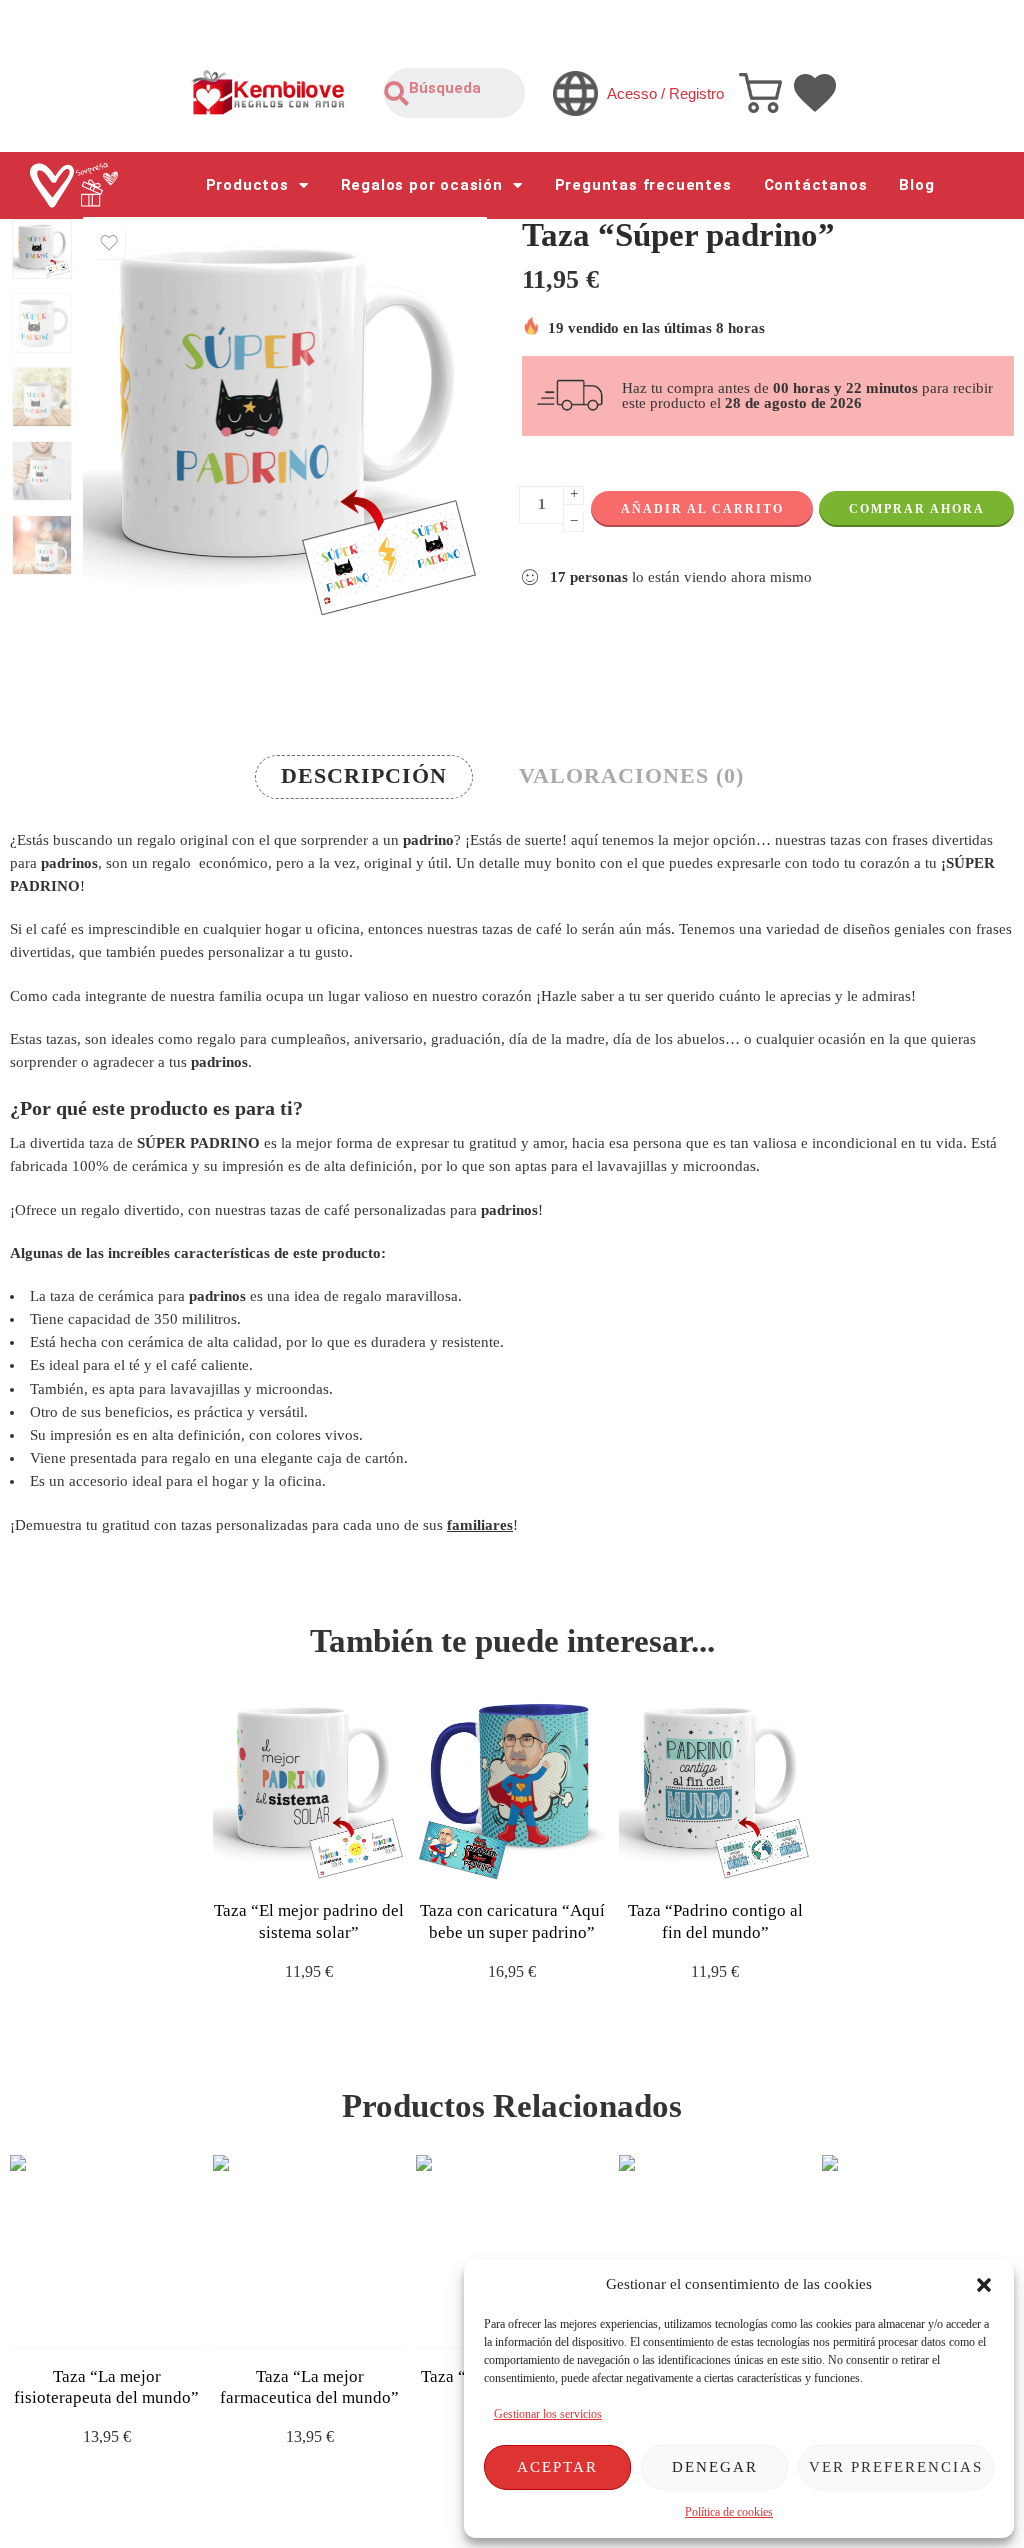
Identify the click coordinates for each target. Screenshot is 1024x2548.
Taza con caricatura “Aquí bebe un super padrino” (512, 1921)
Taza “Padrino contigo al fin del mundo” (715, 1921)
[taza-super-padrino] (42, 249)
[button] (984, 2285)
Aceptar (557, 2467)
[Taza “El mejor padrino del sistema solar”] (309, 1785)
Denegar (715, 2467)
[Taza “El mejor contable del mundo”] (918, 2251)
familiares (480, 1525)
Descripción (364, 776)
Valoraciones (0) (631, 776)
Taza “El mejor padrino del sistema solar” (309, 1921)
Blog (916, 185)
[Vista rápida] (326, 1861)
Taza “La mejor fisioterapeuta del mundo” (106, 2387)
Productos (247, 185)
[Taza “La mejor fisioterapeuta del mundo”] (106, 2251)
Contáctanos (816, 185)
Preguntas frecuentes (643, 185)
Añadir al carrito (702, 509)
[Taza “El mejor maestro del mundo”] (715, 2251)
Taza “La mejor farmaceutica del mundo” (309, 2387)
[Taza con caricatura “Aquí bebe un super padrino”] (512, 1785)
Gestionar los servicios (548, 2414)
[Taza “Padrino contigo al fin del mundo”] (715, 1785)
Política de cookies (729, 2512)
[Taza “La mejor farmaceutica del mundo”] (309, 2251)
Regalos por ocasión (422, 185)
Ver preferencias (896, 2467)
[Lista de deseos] (109, 243)
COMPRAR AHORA (917, 509)
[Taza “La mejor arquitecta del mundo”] (512, 2251)
